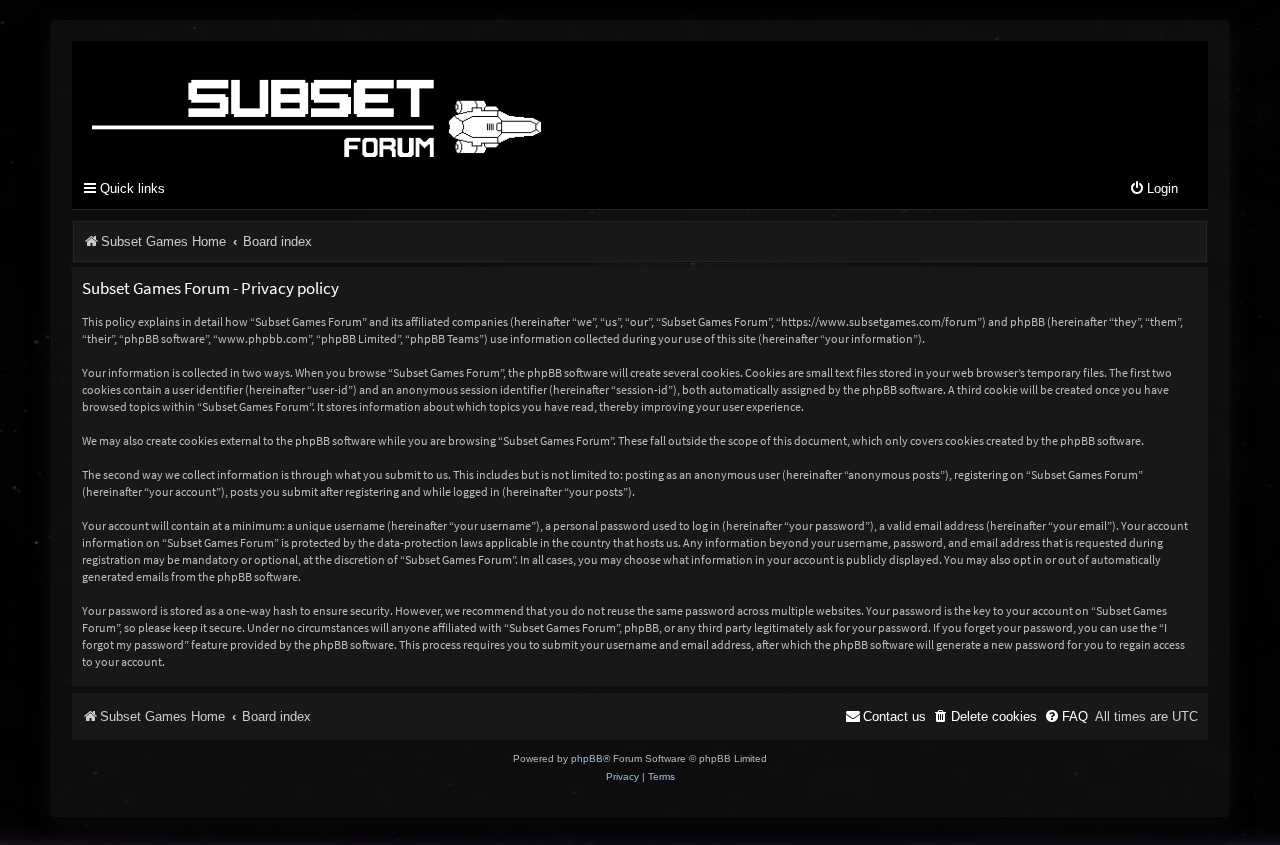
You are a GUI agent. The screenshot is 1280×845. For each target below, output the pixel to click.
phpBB (587, 758)
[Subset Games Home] (442, 103)
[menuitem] (1153, 189)
